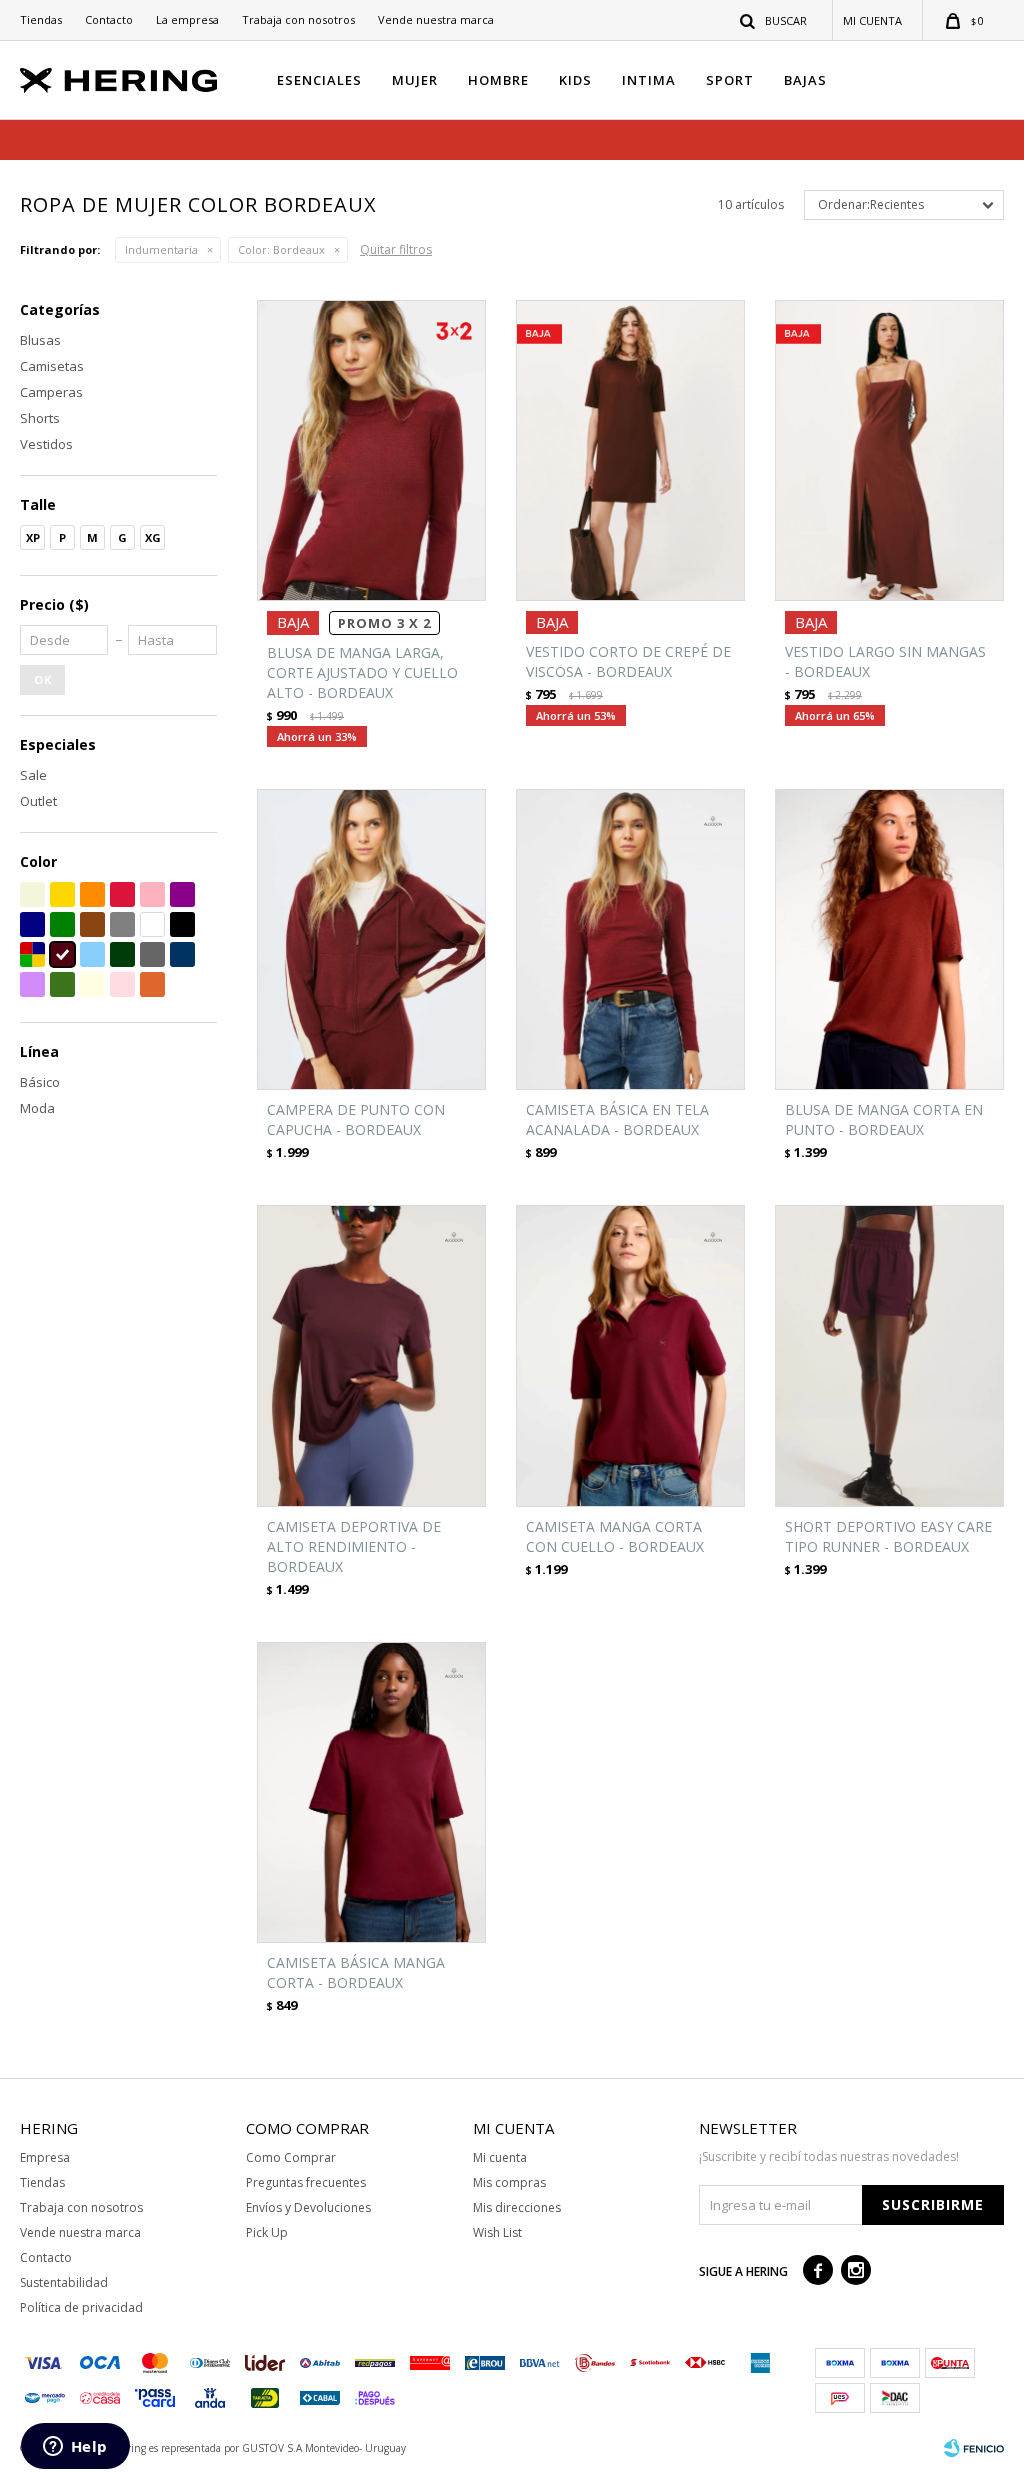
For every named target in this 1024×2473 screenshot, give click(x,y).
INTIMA (649, 80)
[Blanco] (152, 924)
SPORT (730, 80)
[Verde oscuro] (122, 954)
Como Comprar (291, 2157)
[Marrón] (92, 924)
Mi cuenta (500, 2157)
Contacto (109, 19)
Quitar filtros (396, 249)
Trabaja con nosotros (298, 19)
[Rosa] (152, 894)
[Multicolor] (32, 954)
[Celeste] (92, 954)
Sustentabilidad (64, 2282)
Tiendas (41, 19)
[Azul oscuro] (182, 954)
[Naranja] (92, 894)
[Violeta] (182, 894)
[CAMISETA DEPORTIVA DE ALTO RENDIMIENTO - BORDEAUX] (371, 1355)
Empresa (45, 2157)
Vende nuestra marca (436, 19)
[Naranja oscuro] (152, 984)
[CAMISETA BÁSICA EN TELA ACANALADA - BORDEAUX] (630, 939)
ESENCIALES (319, 80)
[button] (774, 20)
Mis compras (509, 2182)
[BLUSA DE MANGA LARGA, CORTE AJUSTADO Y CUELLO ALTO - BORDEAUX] (371, 450)
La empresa (187, 19)
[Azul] (32, 924)
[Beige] (32, 894)
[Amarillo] (62, 894)
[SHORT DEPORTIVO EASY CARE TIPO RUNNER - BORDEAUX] (889, 1355)
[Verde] (62, 924)
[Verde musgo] (62, 984)
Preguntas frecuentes (306, 2182)
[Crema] (92, 984)
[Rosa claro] (122, 984)
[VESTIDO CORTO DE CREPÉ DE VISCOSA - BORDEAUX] (630, 450)
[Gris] (122, 924)
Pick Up (267, 2232)
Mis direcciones (517, 2207)
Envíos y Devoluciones (308, 2207)
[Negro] (182, 924)
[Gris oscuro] (152, 954)
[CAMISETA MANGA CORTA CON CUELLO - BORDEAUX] (630, 1355)
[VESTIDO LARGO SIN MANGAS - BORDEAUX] (889, 450)
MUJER (415, 80)
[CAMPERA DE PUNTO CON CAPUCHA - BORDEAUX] (371, 939)
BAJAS (805, 80)
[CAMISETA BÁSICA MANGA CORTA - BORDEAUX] (371, 1792)
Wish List (497, 2232)
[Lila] (32, 984)
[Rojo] (122, 894)
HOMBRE (498, 80)
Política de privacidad (81, 2307)
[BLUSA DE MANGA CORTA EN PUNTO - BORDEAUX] (889, 939)
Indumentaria (161, 249)
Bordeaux (281, 249)
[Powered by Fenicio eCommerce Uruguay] (974, 2448)
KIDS (575, 80)
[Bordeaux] (62, 954)
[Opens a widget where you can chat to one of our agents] (75, 2448)
